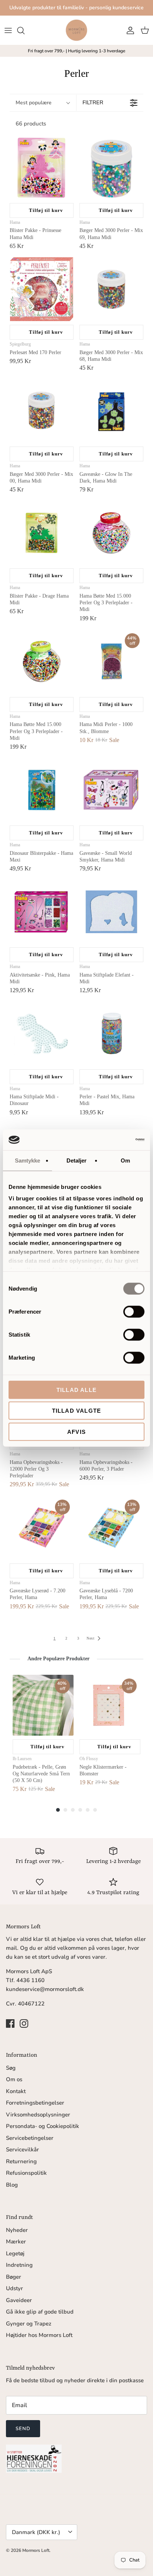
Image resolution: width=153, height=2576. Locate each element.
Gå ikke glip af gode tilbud (40, 2312)
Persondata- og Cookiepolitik (43, 2126)
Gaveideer (19, 2300)
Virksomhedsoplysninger (38, 2115)
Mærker (16, 2242)
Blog (12, 2185)
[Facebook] (10, 2023)
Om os (14, 2079)
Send (23, 2429)
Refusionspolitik (26, 2173)
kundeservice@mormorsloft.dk (45, 1989)
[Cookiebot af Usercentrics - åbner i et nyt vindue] (112, 1140)
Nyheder (17, 2230)
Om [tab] (125, 1160)
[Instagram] (24, 2023)
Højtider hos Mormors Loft (39, 2335)
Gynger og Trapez (29, 2324)
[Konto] (128, 30)
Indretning (19, 2265)
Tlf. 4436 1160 (25, 1980)
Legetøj (15, 2253)
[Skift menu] (8, 30)
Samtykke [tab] (28, 1160)
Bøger (14, 2277)
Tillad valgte (77, 1411)
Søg (11, 2068)
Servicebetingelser (30, 2138)
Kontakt (16, 2091)
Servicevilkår (22, 2150)
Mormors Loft (36, 2550)
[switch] (134, 1311)
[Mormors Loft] (76, 30)
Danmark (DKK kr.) (36, 2532)
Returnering (21, 2161)
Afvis (76, 1431)
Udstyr (14, 2288)
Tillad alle (76, 1390)
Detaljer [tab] (77, 1160)
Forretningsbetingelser (35, 2103)
